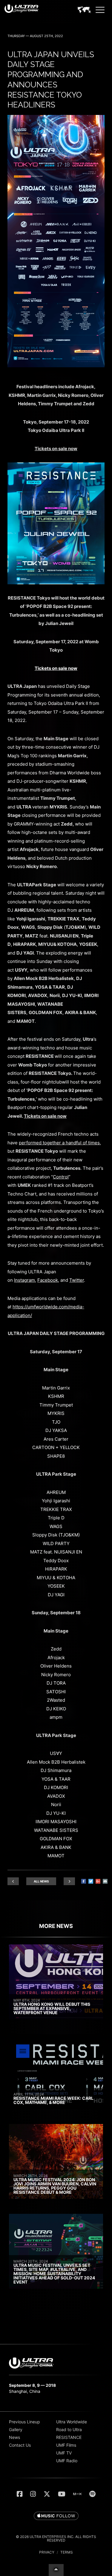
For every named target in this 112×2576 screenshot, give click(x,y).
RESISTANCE (69, 2437)
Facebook (48, 1280)
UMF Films (66, 2445)
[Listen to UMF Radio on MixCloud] (77, 2494)
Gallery (16, 2429)
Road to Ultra (69, 2429)
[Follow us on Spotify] (92, 2494)
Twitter (77, 1280)
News (14, 2437)
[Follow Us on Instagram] (33, 2494)
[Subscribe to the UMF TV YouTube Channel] (62, 2494)
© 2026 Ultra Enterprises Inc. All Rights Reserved (56, 2538)
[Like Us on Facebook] (20, 2494)
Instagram (24, 1280)
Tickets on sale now (56, 668)
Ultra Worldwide (72, 2422)
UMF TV (64, 2453)
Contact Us (20, 2445)
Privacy (47, 2552)
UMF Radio (67, 2461)
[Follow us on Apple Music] (56, 2516)
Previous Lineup (24, 2422)
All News (41, 1881)
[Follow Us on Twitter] (47, 2494)
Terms (67, 2552)
